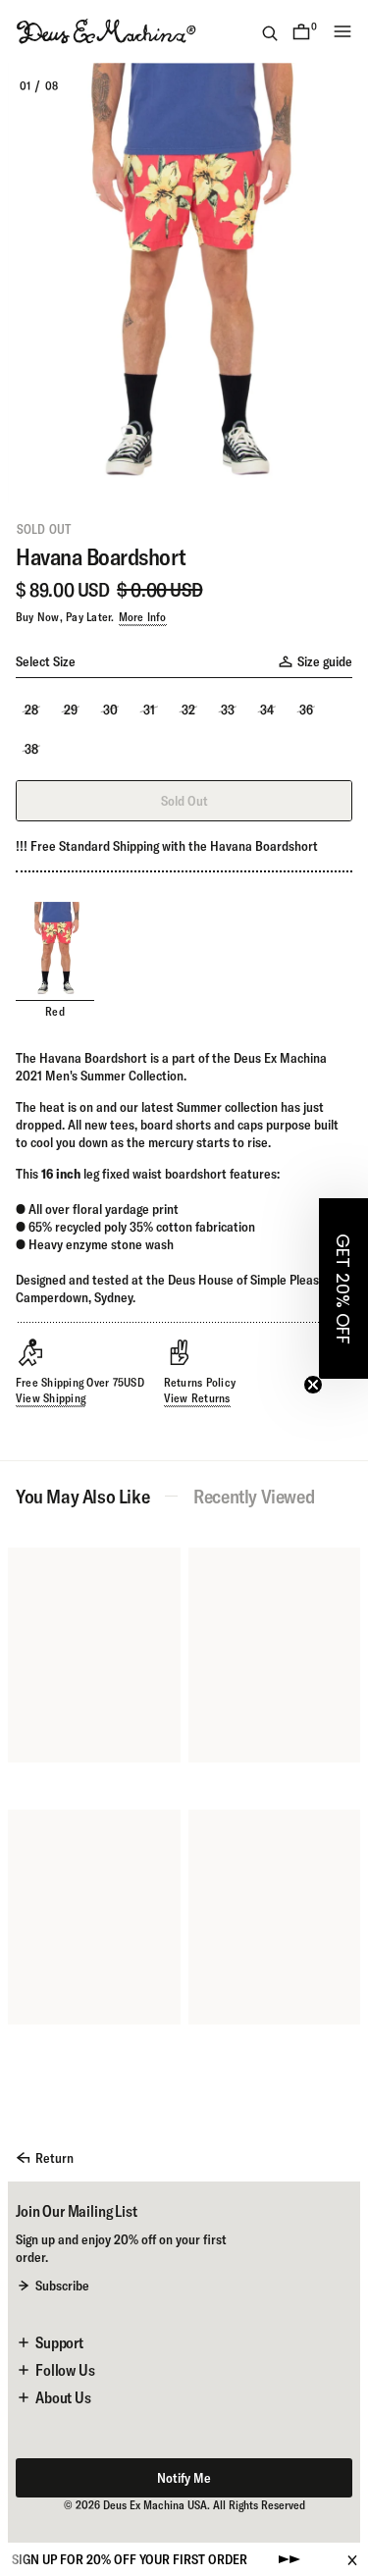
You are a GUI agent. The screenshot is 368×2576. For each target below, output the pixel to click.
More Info (143, 617)
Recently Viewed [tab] (254, 1497)
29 (71, 710)
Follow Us (65, 2370)
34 (267, 710)
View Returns (197, 1398)
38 (31, 749)
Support (59, 2342)
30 (110, 710)
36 (306, 710)
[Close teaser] (313, 1385)
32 (188, 710)
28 (31, 710)
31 (149, 710)
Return (54, 2158)
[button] (343, 1288)
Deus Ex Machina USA (155, 2505)
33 (228, 710)
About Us (63, 2397)
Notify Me (184, 2478)
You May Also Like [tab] (82, 1497)
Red (55, 1011)
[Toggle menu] (342, 31)
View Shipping (51, 1398)
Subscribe (62, 2286)
